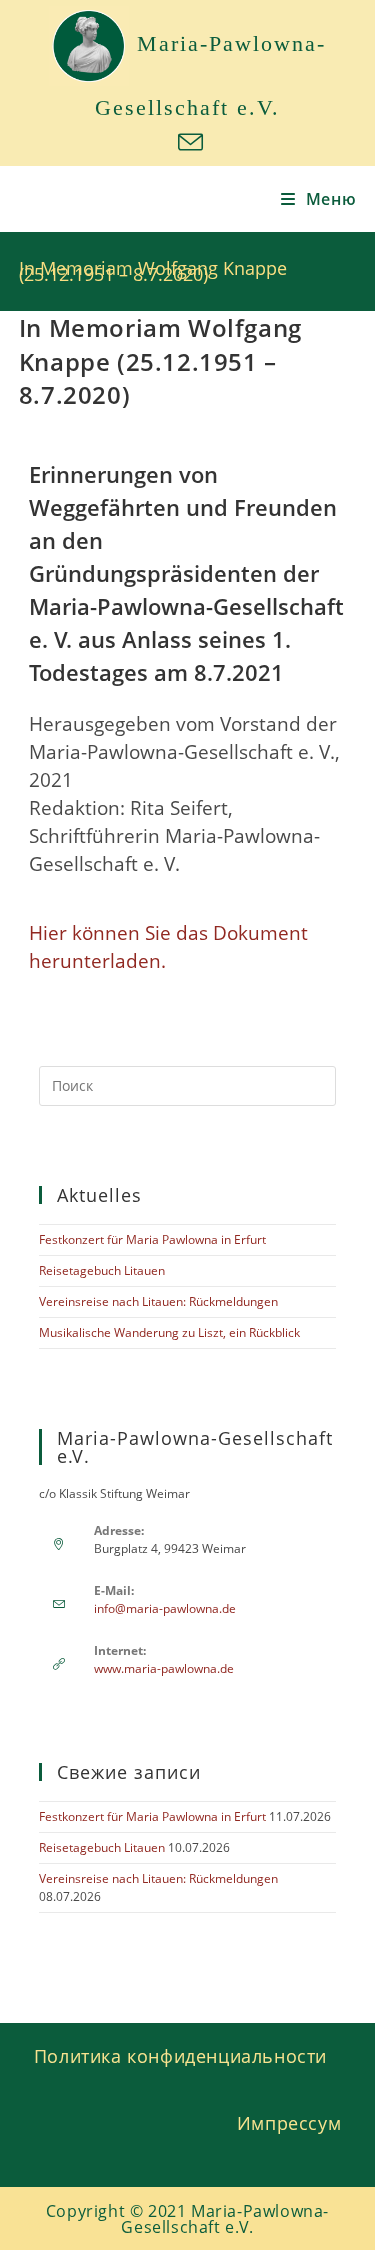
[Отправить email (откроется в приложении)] (187, 142)
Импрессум (289, 2123)
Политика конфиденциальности (180, 2056)
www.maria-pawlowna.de (164, 1668)
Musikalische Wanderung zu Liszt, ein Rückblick (169, 1332)
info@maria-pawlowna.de (165, 1608)
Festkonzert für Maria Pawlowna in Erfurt (152, 1239)
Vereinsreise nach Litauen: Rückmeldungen (158, 1301)
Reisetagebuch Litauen (102, 1270)
